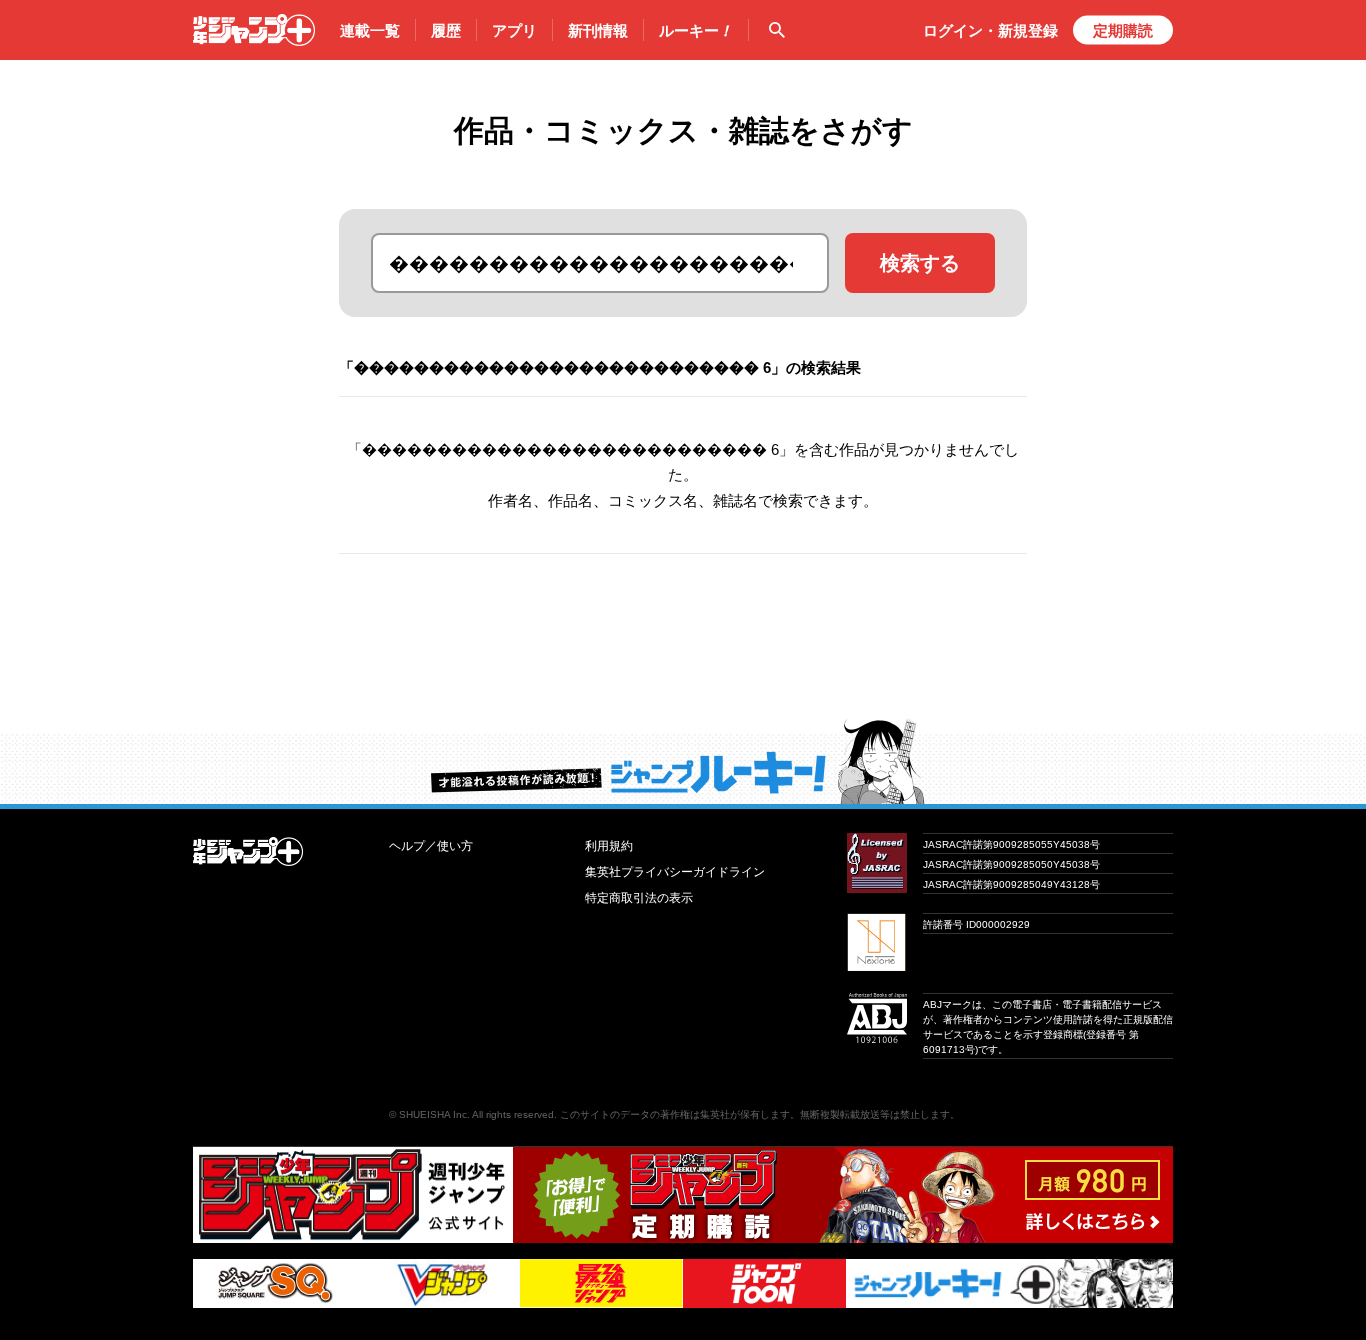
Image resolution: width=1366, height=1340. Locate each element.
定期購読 (1123, 30)
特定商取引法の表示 (639, 898)
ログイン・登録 (990, 30)
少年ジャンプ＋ (254, 30)
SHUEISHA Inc (433, 1114)
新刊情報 (598, 30)
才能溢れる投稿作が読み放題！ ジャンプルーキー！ (683, 761)
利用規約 (609, 846)
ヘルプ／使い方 (431, 846)
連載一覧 (370, 30)
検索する (920, 263)
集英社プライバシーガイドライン (675, 872)
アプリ (514, 30)
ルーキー (696, 30)
